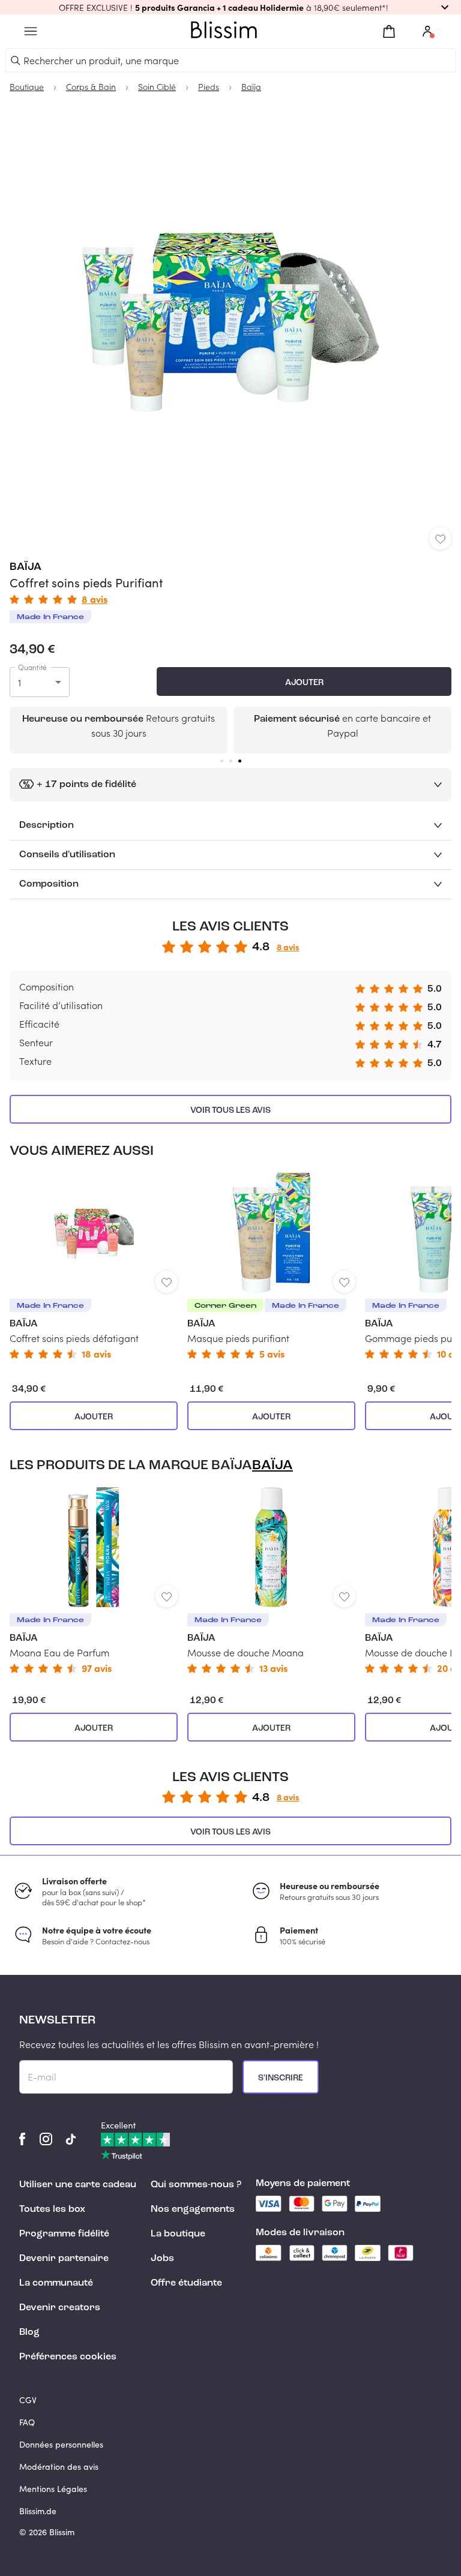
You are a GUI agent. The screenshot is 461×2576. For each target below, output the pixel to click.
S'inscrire (281, 2078)
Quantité (32, 667)
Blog (29, 2332)
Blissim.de (38, 2511)
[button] (230, 7)
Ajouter (304, 683)
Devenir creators (60, 2308)
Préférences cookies (68, 2357)
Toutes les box (52, 2209)
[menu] (31, 31)
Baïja (26, 567)
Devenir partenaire (64, 2259)
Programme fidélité (64, 2234)
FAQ (27, 2422)
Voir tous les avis (230, 1110)
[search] (16, 61)
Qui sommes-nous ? (196, 2185)
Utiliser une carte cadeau (78, 2185)
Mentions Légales (53, 2489)
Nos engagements (193, 2209)
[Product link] (94, 1266)
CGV (28, 2400)
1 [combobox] (20, 682)
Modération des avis (59, 2467)
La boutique (178, 2234)
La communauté (56, 2283)
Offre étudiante (186, 2283)
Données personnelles (61, 2444)
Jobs (162, 2259)
